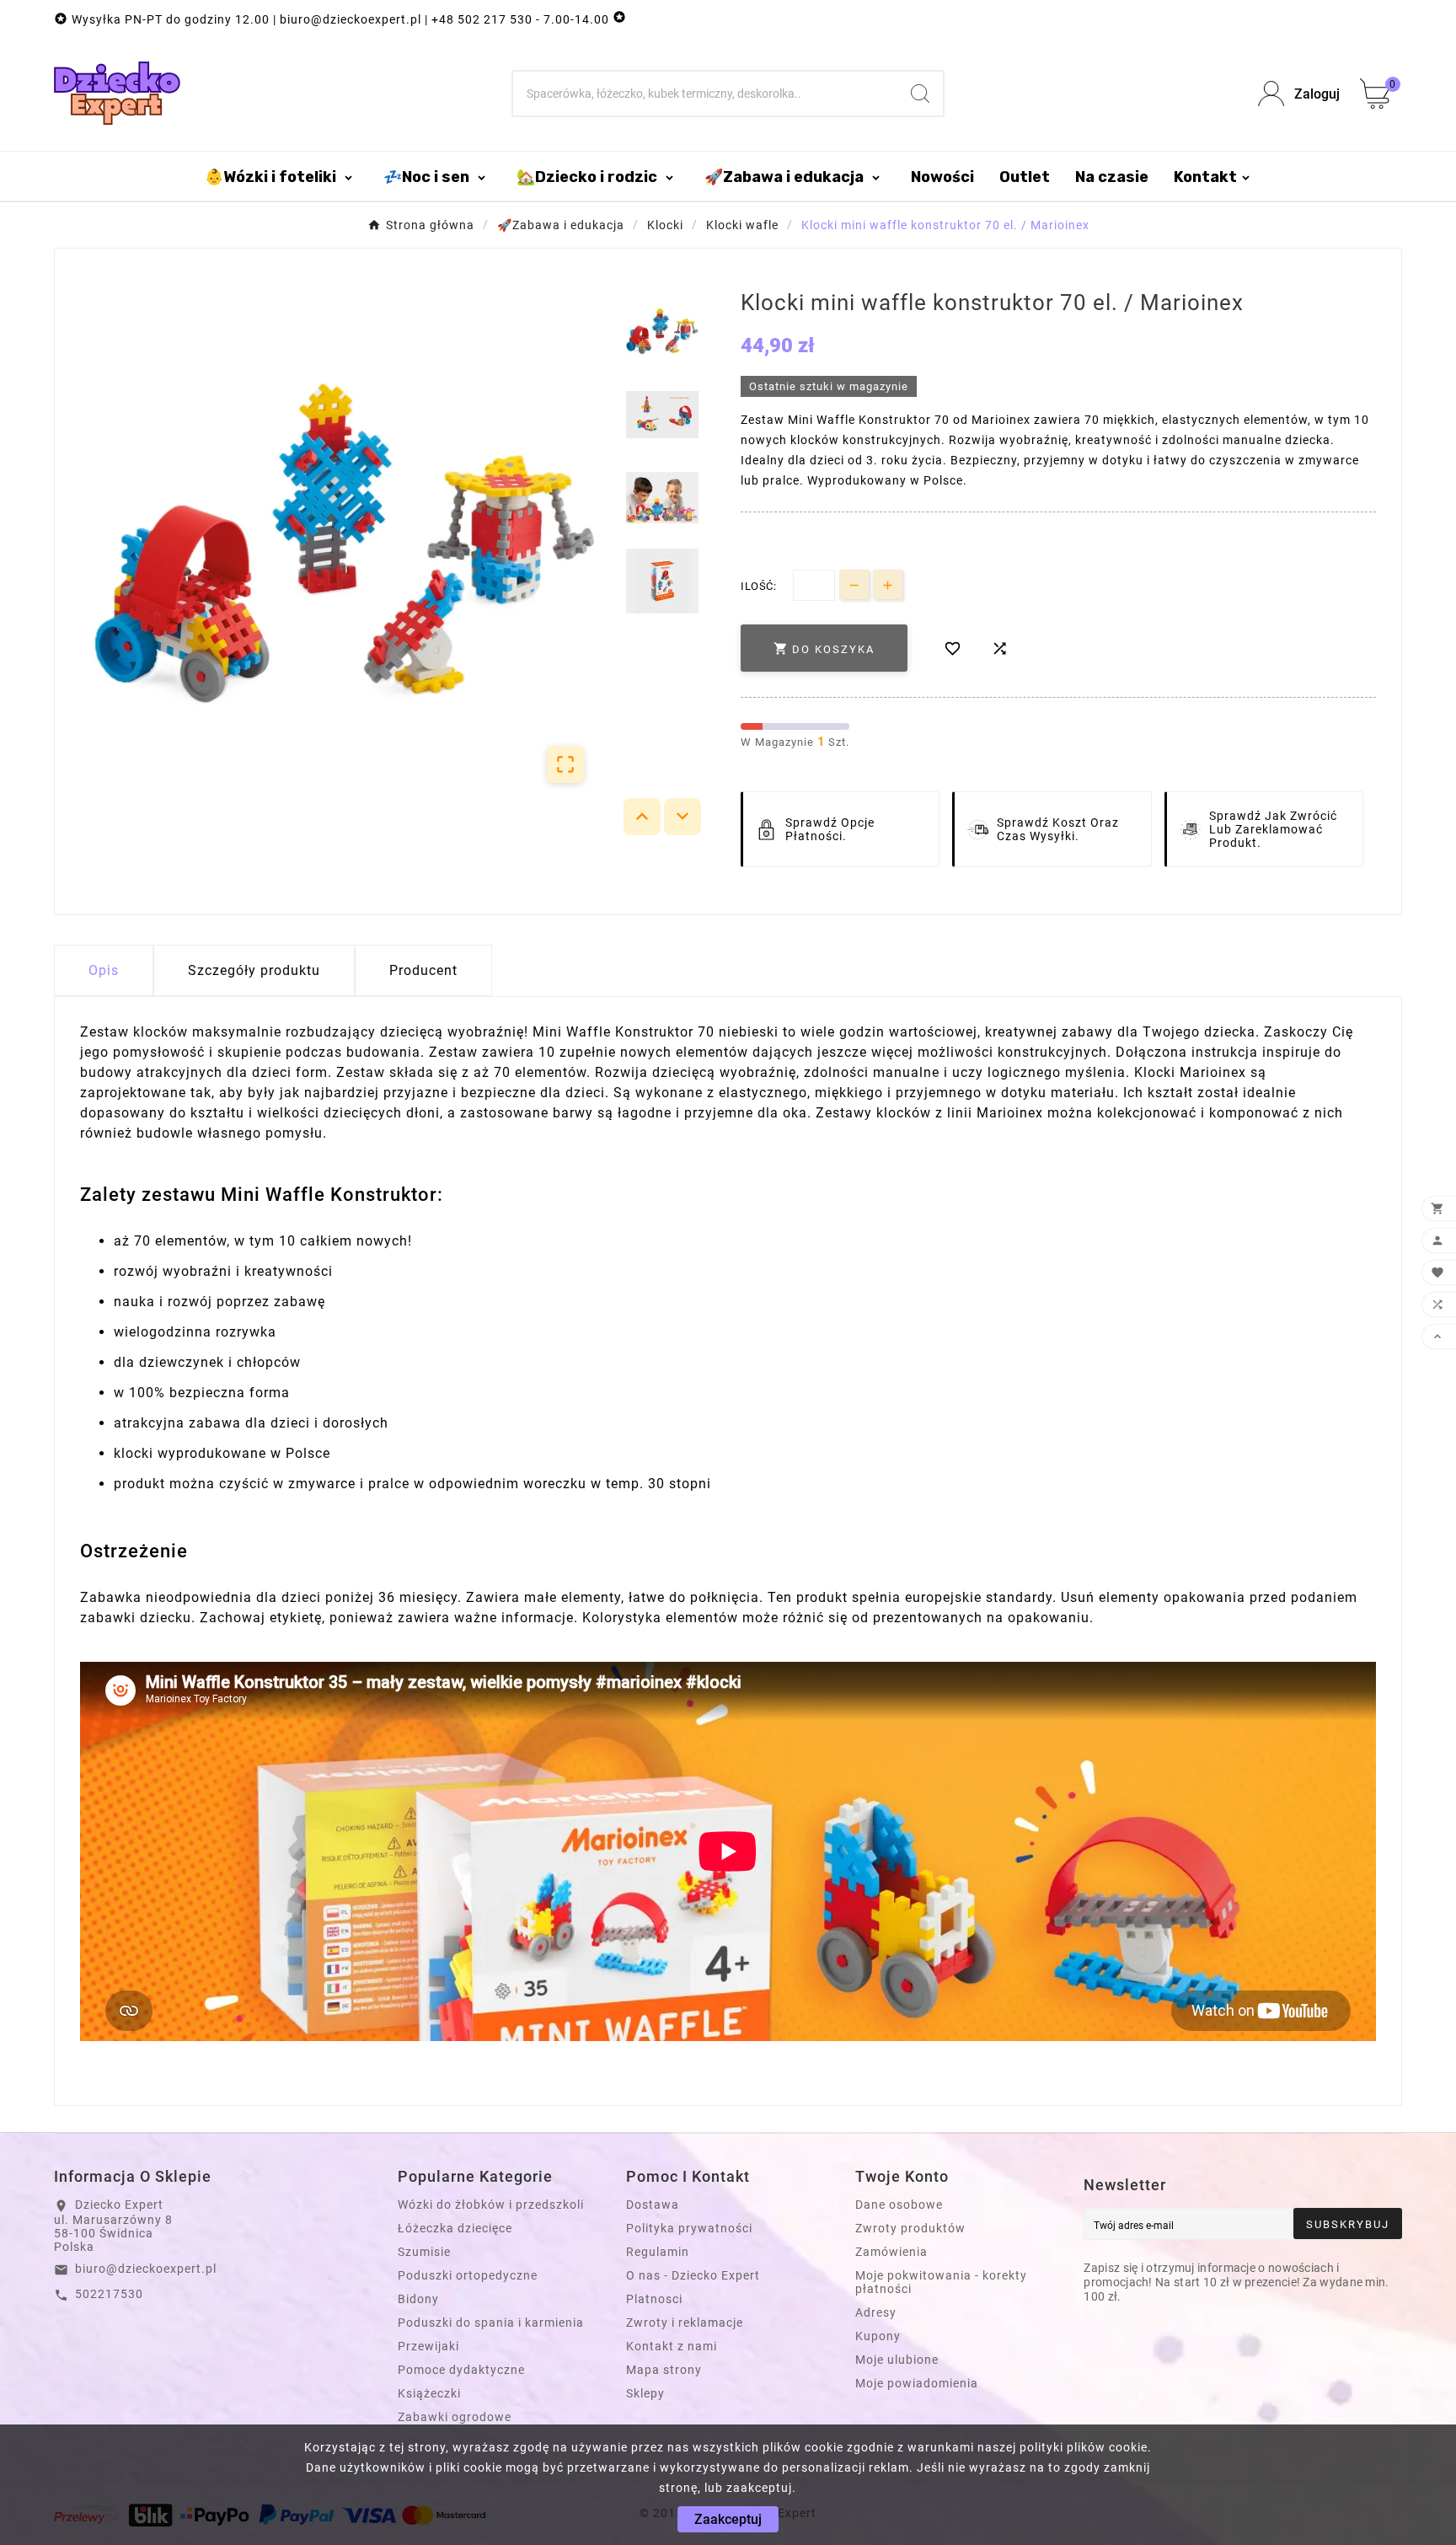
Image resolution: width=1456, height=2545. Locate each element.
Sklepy (645, 2393)
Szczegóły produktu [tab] (254, 970)
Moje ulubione (897, 2360)
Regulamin (658, 2252)
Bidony (418, 2299)
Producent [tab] (423, 970)
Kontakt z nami (672, 2346)
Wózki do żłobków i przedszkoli (491, 2205)
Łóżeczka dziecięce (455, 2228)
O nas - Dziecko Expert (693, 2275)
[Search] (920, 94)
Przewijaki (428, 2346)
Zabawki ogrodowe (455, 2417)
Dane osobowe (899, 2205)
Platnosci (654, 2299)
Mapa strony (664, 2370)
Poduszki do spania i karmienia (491, 2323)
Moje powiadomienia (917, 2383)
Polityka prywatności (689, 2228)
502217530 (109, 2294)
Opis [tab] (104, 970)
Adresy (876, 2312)
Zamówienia (891, 2252)
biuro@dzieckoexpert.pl (146, 2269)
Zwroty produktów (910, 2228)
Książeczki (429, 2393)
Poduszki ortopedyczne (468, 2275)
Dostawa (653, 2205)
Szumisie (424, 2252)
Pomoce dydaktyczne (461, 2370)
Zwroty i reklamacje (685, 2323)
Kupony (878, 2336)
